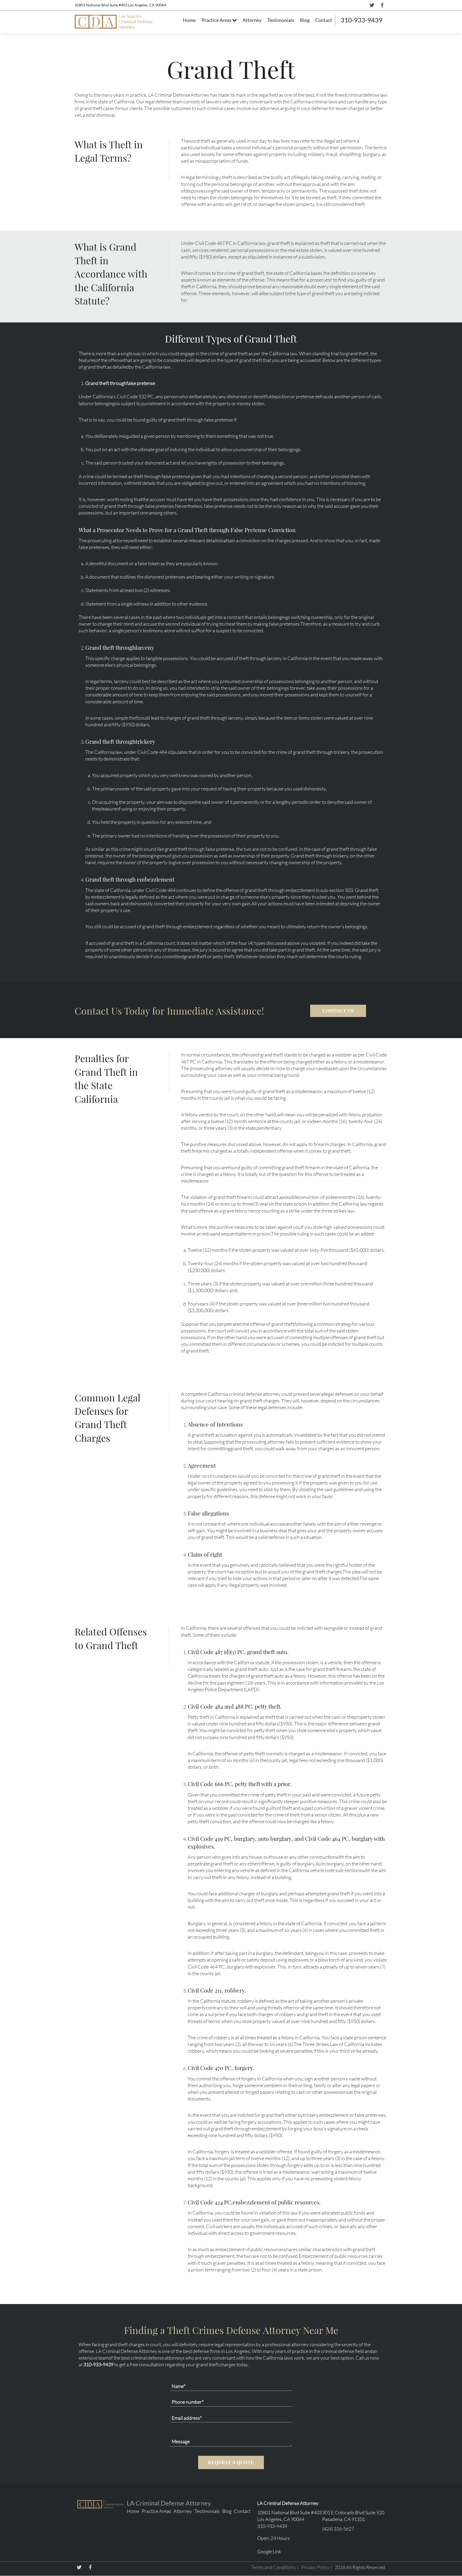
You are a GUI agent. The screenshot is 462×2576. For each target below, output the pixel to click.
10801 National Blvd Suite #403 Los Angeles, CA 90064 (120, 5)
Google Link (269, 2551)
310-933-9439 (361, 20)
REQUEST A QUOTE (231, 2462)
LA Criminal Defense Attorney (169, 2503)
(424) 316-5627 (338, 2529)
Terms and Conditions (273, 2567)
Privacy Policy (315, 2567)
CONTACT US (338, 1011)
